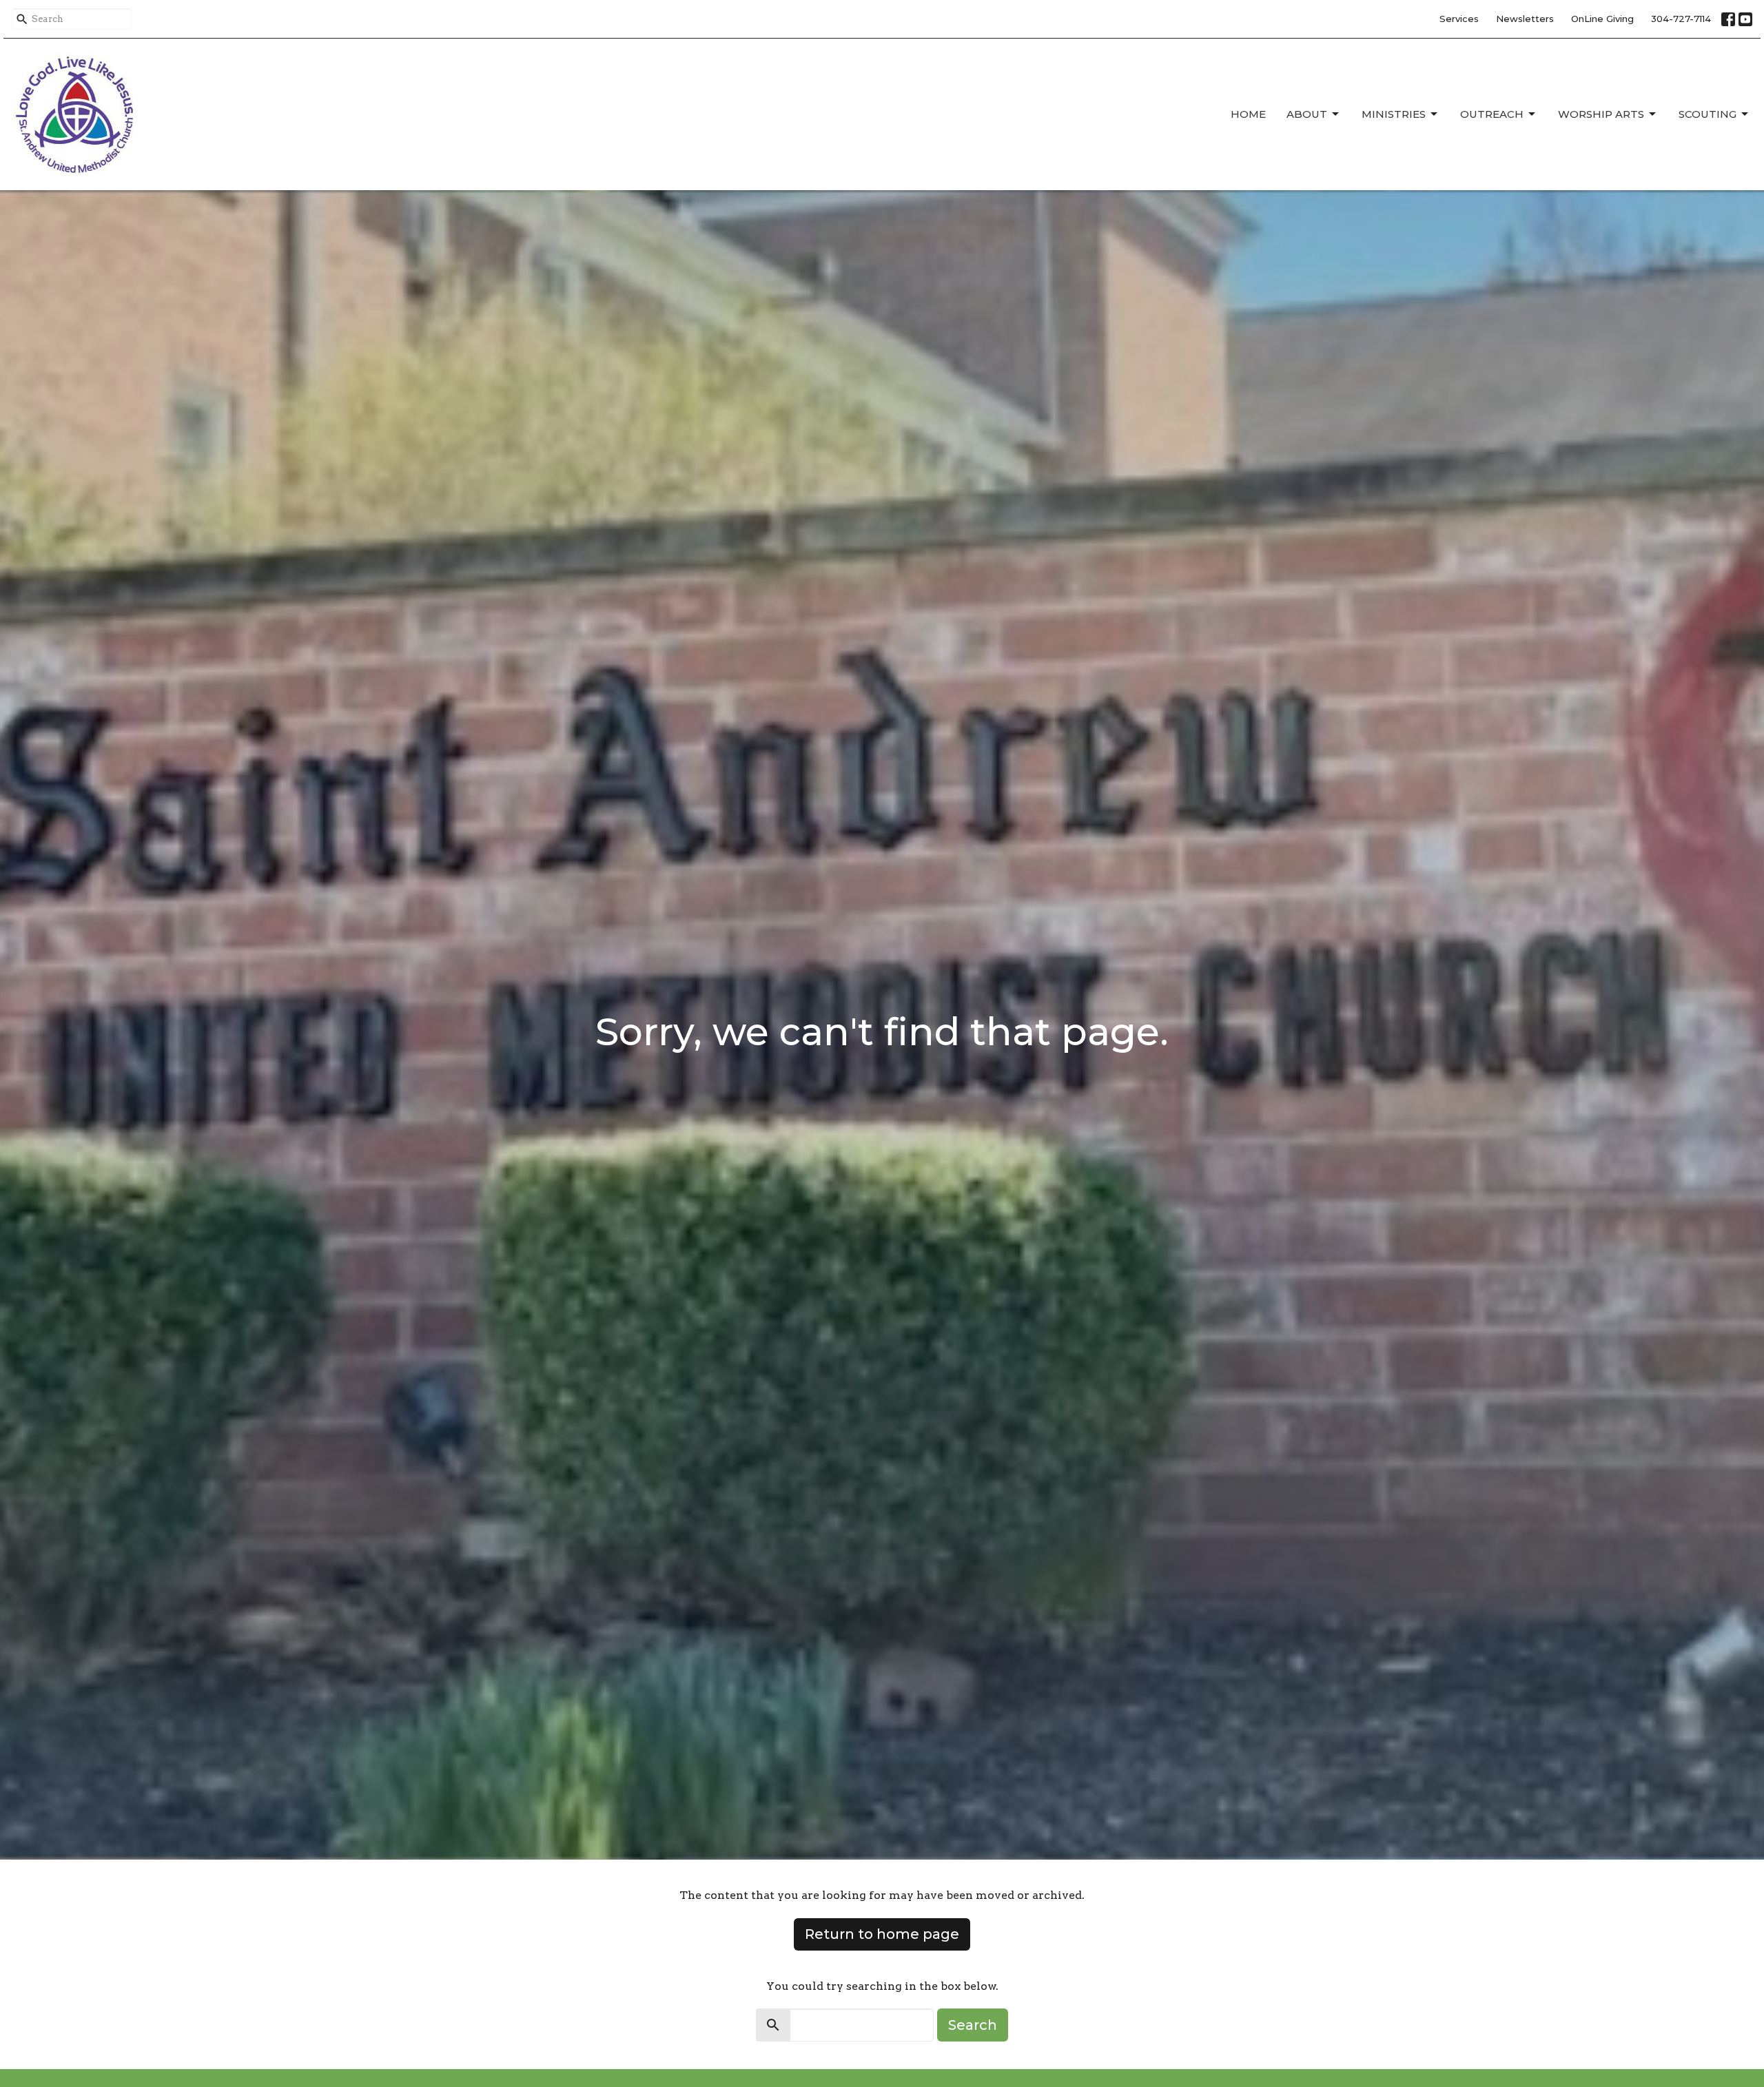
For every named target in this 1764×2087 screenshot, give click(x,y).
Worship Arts (1601, 114)
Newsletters (1525, 19)
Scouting (1707, 114)
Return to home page (882, 1934)
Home (1248, 114)
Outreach (1492, 114)
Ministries (1394, 114)
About (1307, 114)
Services (1459, 19)
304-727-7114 (1681, 19)
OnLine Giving (1602, 19)
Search (973, 2025)
